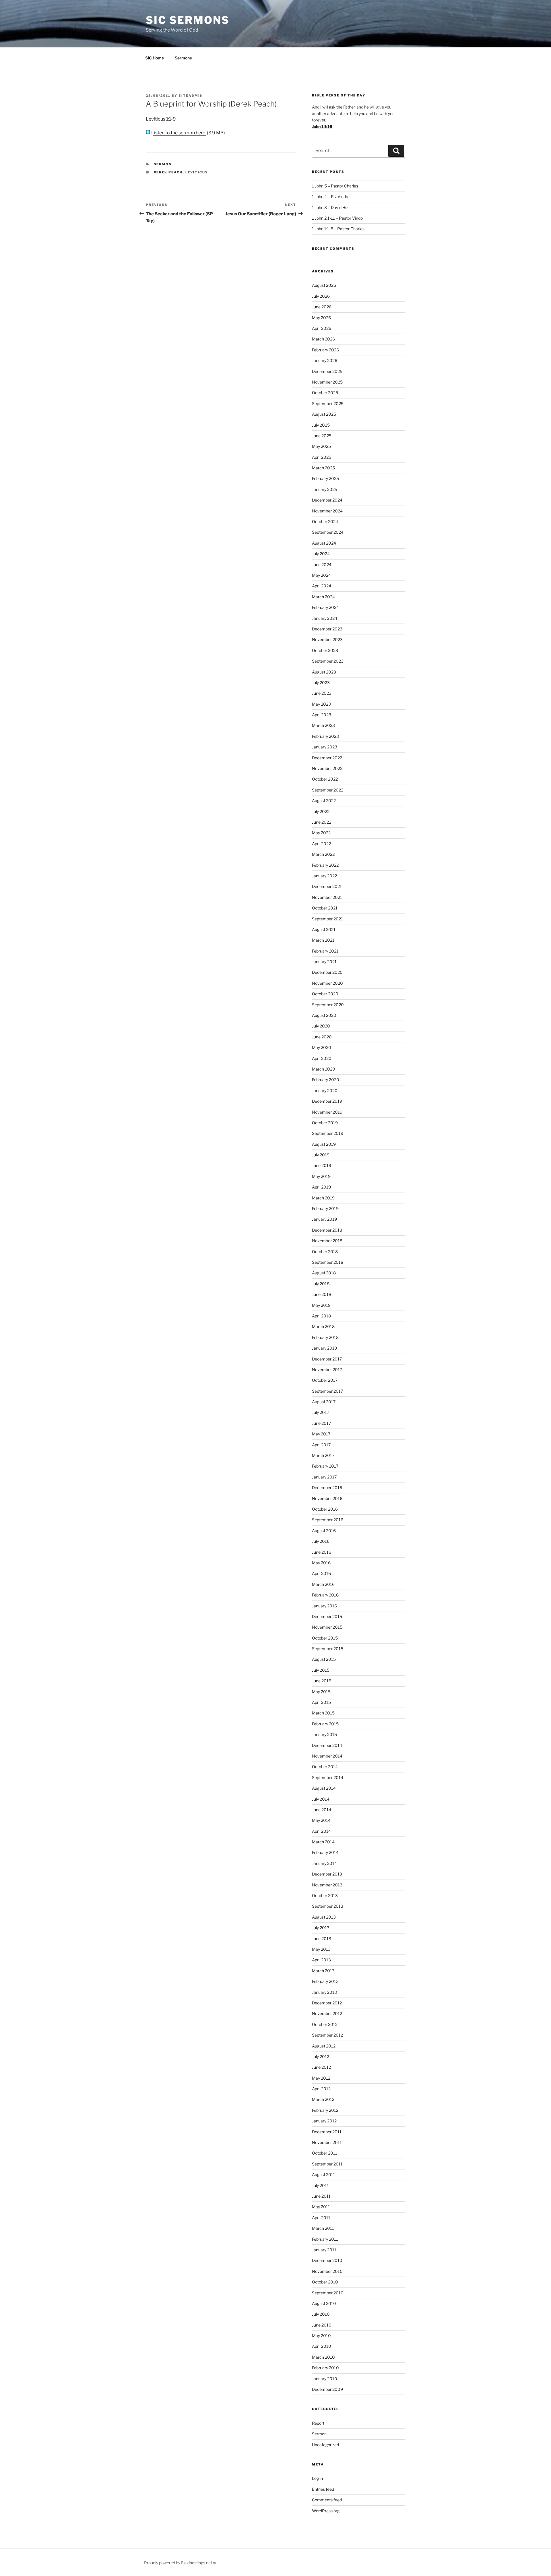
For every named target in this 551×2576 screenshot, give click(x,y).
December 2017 (327, 1359)
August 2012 (324, 2046)
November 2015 (327, 1627)
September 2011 (327, 2164)
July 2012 (321, 2057)
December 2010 (327, 2260)
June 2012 (321, 2067)
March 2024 (323, 597)
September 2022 (328, 790)
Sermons (183, 58)
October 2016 (325, 1509)
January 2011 (324, 2250)
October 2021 (325, 908)
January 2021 (324, 962)
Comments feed (327, 2500)
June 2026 (322, 307)
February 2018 (325, 1337)
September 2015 (328, 1649)
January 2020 (325, 1090)
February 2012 (325, 2110)
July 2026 (321, 296)
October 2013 (325, 1895)
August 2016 (324, 1531)
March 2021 (323, 940)
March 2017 (323, 1455)
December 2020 (327, 972)
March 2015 (323, 1713)
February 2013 (325, 1981)
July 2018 (321, 1284)
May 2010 (321, 2336)
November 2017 (327, 1370)
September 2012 (327, 2035)
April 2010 (322, 2346)
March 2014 (323, 1842)
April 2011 (321, 2218)
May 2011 (321, 2207)
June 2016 (322, 1552)
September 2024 (328, 532)
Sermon (163, 164)
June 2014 (322, 1810)
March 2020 (324, 1069)
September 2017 (327, 1391)
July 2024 (321, 554)
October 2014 (325, 1767)
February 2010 (325, 2368)
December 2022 (327, 758)
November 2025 (327, 382)
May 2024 (321, 575)
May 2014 (321, 1820)
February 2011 (325, 2239)
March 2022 (323, 854)
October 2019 (325, 1123)
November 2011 (327, 2142)
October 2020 (325, 994)
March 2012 (323, 2099)
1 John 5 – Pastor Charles (335, 186)
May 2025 (321, 446)
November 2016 (327, 1498)
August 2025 (324, 414)
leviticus (197, 172)
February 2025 (325, 478)
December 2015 (327, 1616)
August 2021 (324, 929)
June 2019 (322, 1165)
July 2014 (321, 1799)
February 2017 (325, 1466)
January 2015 (324, 1734)
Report (318, 2423)
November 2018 (327, 1241)
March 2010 (323, 2357)
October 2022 (325, 779)
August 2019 (324, 1144)
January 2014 (324, 1863)
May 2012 (321, 2078)
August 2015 (324, 1659)
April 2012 (321, 2089)
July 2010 (321, 2314)
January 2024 (325, 618)
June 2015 (322, 1681)
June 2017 (321, 1423)
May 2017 (321, 1434)
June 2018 (322, 1294)
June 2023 (322, 693)
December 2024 (327, 500)
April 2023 (322, 715)
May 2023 (321, 704)
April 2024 (322, 586)
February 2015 (325, 1724)
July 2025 (321, 425)
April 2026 (322, 328)
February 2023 (325, 736)
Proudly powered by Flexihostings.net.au (181, 2563)
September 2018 (328, 1262)
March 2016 (323, 1584)
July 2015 (321, 1670)
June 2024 (322, 565)
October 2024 (325, 521)
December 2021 (327, 886)
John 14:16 (322, 126)
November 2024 (327, 511)
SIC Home (155, 58)
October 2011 (325, 2153)
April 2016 (321, 1573)
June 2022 (322, 822)
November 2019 (327, 1112)
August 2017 (324, 1402)
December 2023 (327, 629)
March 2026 (323, 339)
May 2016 (321, 1563)
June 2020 (322, 1037)
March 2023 (323, 725)
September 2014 (328, 1777)
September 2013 (328, 1906)
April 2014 (321, 1831)
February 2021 (325, 951)
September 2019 (328, 1133)
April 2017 (321, 1445)
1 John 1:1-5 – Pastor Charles (338, 229)
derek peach (168, 172)
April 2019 (321, 1187)
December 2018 (327, 1230)
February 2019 (325, 1208)
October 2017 (325, 1380)
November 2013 (327, 1885)
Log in (317, 2478)
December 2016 (327, 1488)
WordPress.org (326, 2511)
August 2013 (324, 1917)
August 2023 (324, 672)
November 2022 (327, 768)
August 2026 (324, 285)
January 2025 (325, 489)
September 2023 (328, 661)
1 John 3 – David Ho (330, 207)
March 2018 (323, 1326)
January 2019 (324, 1219)
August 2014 (324, 1788)
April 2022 (321, 844)
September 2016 (328, 1520)
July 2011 (320, 2185)
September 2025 (328, 403)
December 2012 (327, 2003)
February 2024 (325, 607)
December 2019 (327, 1101)
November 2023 (327, 639)
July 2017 (321, 1412)
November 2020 (327, 983)
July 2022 (321, 811)
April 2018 (321, 1316)
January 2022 (324, 876)
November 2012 (327, 2013)
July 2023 (321, 683)
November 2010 (327, 2271)
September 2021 (327, 919)
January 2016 (324, 1606)
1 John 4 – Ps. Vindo (330, 197)
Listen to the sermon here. (178, 133)
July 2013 (321, 1928)
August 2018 (324, 1273)
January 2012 (324, 2121)
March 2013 (323, 1971)
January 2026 (325, 360)
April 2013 (321, 1960)
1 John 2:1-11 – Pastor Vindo (337, 218)
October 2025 (325, 393)
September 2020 (328, 1005)
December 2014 (327, 1745)
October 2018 (325, 1252)
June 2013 (322, 1939)
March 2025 (323, 468)
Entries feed (323, 2489)
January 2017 (324, 1477)
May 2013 (321, 1949)
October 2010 (325, 2282)
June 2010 (322, 2325)
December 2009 (327, 2389)
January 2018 (324, 1348)
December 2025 (327, 371)
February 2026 (325, 350)
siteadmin (191, 96)
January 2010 (325, 2379)
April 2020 (322, 1058)
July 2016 (321, 1541)
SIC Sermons (188, 20)
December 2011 (327, 2132)
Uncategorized (325, 2445)
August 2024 (324, 543)
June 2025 (322, 436)
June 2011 (321, 2196)
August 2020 (324, 1015)
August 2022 (324, 801)
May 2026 (321, 318)
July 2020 (321, 1026)
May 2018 (321, 1305)
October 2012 (325, 2024)
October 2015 (325, 1638)
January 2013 (324, 1992)
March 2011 (323, 2228)
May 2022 (321, 833)
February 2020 (326, 1080)
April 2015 (321, 1702)
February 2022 (325, 865)
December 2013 (327, 1874)
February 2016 (325, 1595)
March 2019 (323, 1198)
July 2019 (321, 1155)
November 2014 (327, 1756)
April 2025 (322, 457)
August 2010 (324, 2303)
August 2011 (324, 2175)
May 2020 (322, 1047)
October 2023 (325, 650)
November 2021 (327, 897)
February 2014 (325, 1852)
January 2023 (325, 747)
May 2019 (321, 1176)
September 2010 (328, 2293)
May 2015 (321, 1692)
